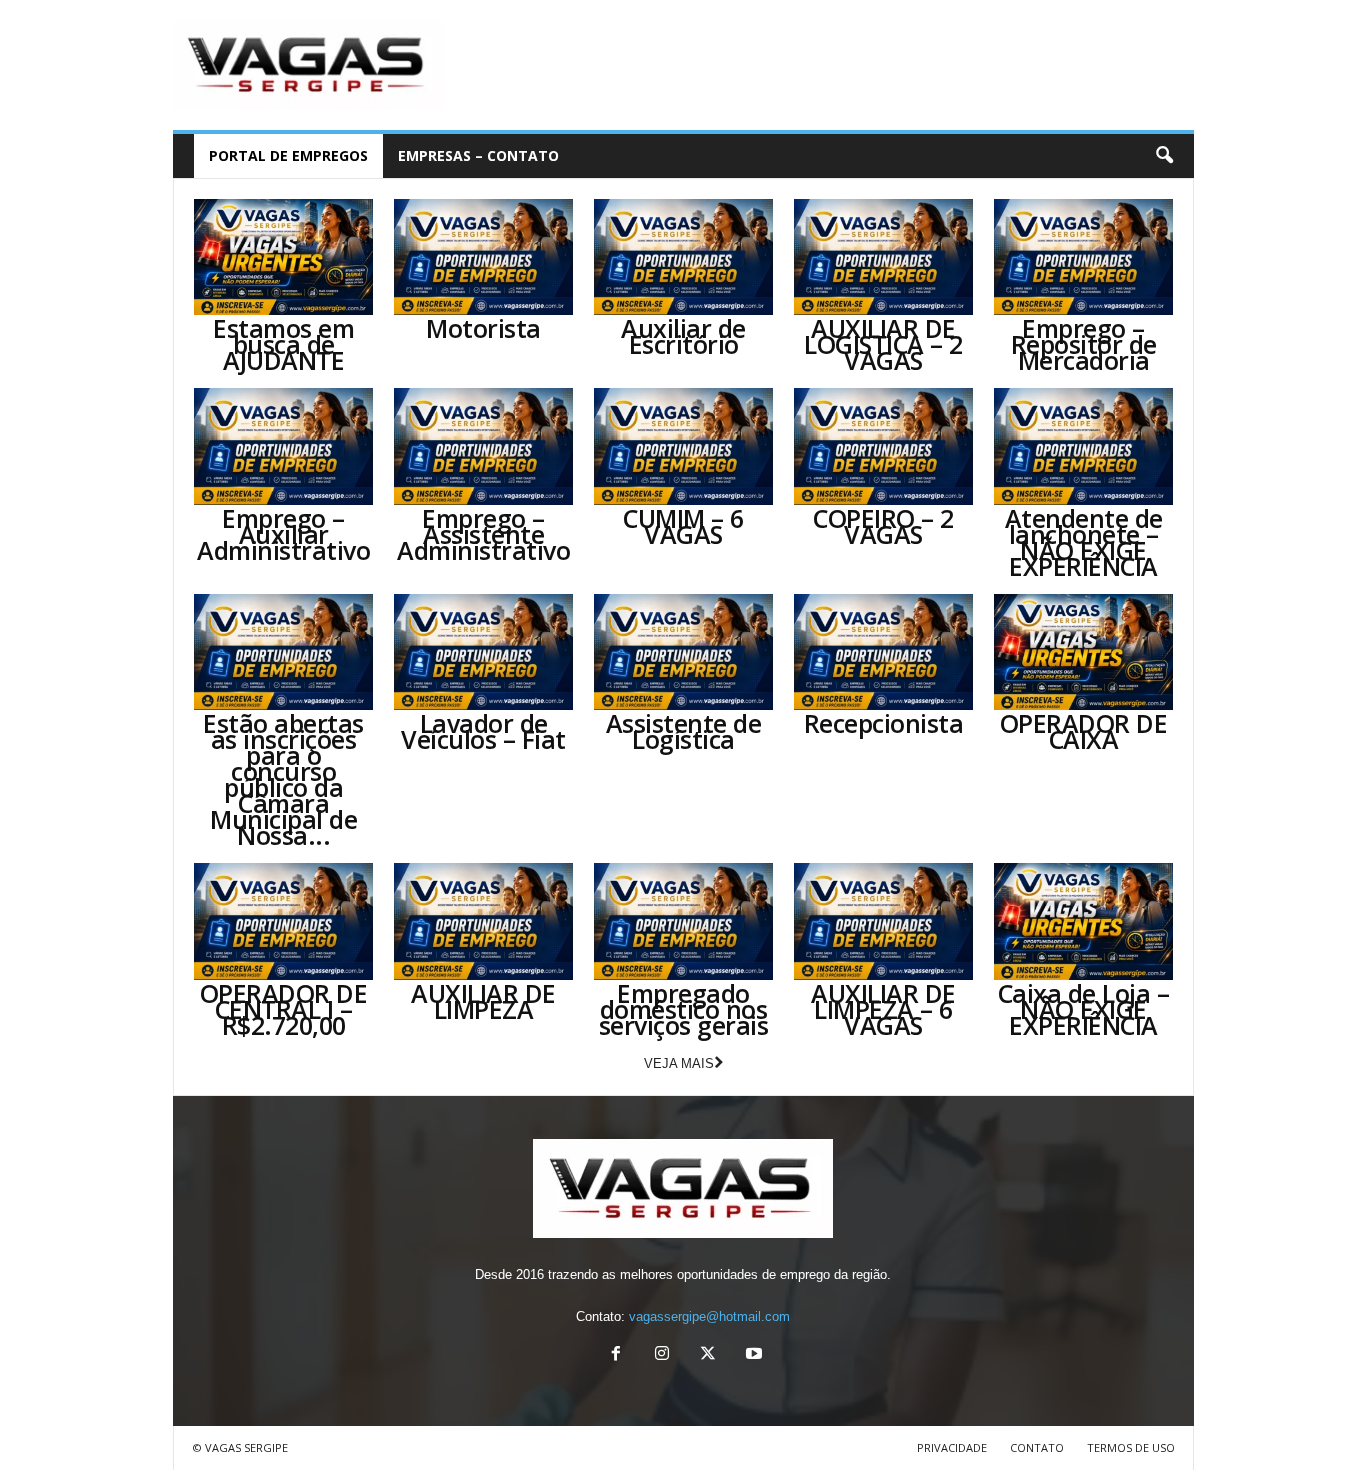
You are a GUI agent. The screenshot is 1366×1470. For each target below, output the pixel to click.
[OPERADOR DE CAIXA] (1084, 652)
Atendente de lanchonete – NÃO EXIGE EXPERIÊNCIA (1084, 542)
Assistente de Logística (684, 731)
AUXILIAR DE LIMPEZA (483, 1001)
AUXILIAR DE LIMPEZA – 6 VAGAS (883, 1009)
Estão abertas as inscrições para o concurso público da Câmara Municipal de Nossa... (283, 779)
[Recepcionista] (884, 652)
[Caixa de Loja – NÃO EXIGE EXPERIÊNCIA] (1084, 921)
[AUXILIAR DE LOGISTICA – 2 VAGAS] (884, 257)
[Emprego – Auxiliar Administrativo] (284, 446)
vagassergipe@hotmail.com (709, 1316)
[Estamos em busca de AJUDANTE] (284, 257)
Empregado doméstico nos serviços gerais (684, 1009)
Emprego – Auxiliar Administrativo (283, 534)
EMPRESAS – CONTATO (478, 155)
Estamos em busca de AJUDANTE (283, 344)
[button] (1164, 156)
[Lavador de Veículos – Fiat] (484, 652)
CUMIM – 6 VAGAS (683, 526)
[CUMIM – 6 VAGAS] (684, 446)
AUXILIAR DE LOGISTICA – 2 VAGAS (883, 344)
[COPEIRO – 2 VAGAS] (884, 446)
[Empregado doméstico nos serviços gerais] (684, 921)
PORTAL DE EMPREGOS (288, 155)
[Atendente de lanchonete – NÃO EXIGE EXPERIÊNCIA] (1084, 446)
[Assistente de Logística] (684, 652)
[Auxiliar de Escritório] (684, 257)
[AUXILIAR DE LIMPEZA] (484, 921)
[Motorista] (484, 257)
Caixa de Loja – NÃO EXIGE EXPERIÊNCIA (1084, 1009)
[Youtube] (752, 1355)
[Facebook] (616, 1355)
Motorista (483, 328)
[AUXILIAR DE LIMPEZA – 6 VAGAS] (884, 921)
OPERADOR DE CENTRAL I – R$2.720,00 (284, 1009)
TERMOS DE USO (1131, 1447)
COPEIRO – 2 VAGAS (883, 526)
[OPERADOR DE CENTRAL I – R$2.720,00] (284, 921)
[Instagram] (662, 1355)
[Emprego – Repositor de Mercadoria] (1084, 257)
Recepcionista (884, 723)
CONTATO (1037, 1447)
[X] (708, 1355)
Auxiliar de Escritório (683, 336)
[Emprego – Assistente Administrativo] (484, 446)
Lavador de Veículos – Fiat (483, 731)
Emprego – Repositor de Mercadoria (1084, 344)
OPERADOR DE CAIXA (1084, 731)
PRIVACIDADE (952, 1447)
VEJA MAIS (679, 1063)
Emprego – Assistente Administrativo (483, 534)
